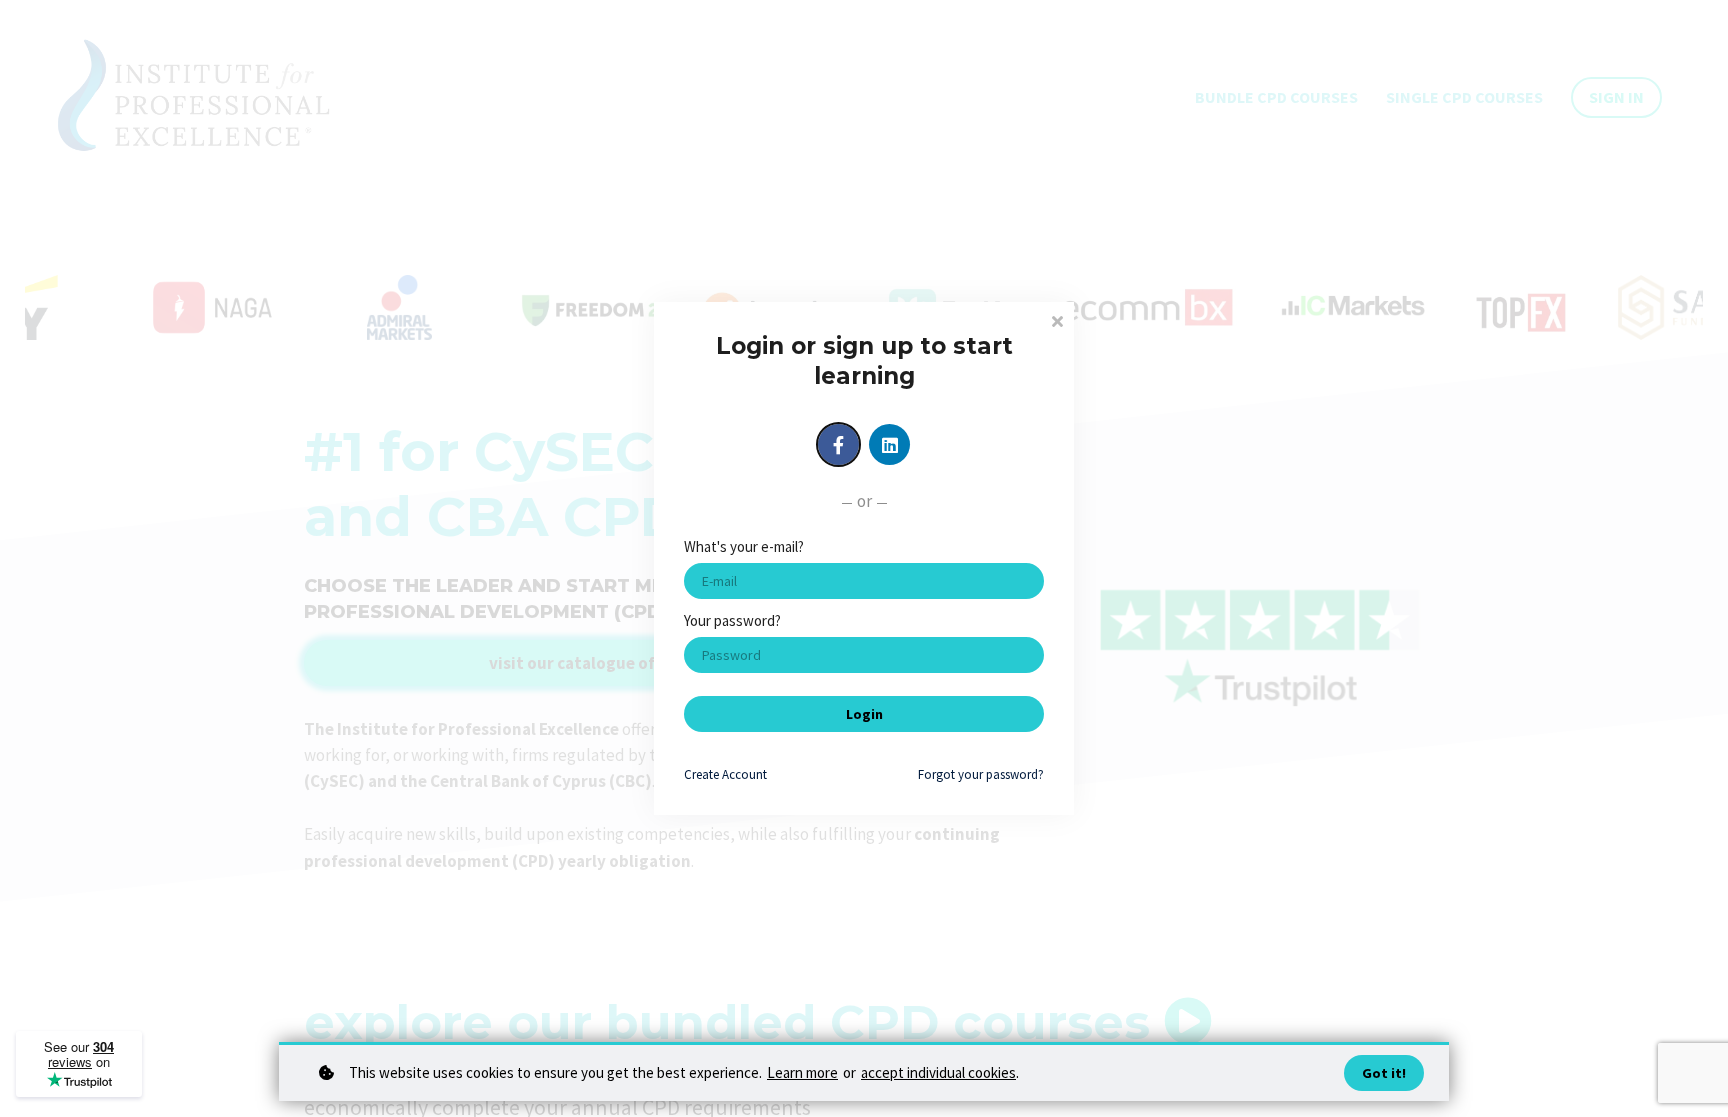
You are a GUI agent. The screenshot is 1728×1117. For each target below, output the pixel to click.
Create (725, 774)
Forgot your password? (981, 774)
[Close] (1057, 319)
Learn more (802, 1072)
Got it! (1384, 1073)
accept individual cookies (938, 1072)
